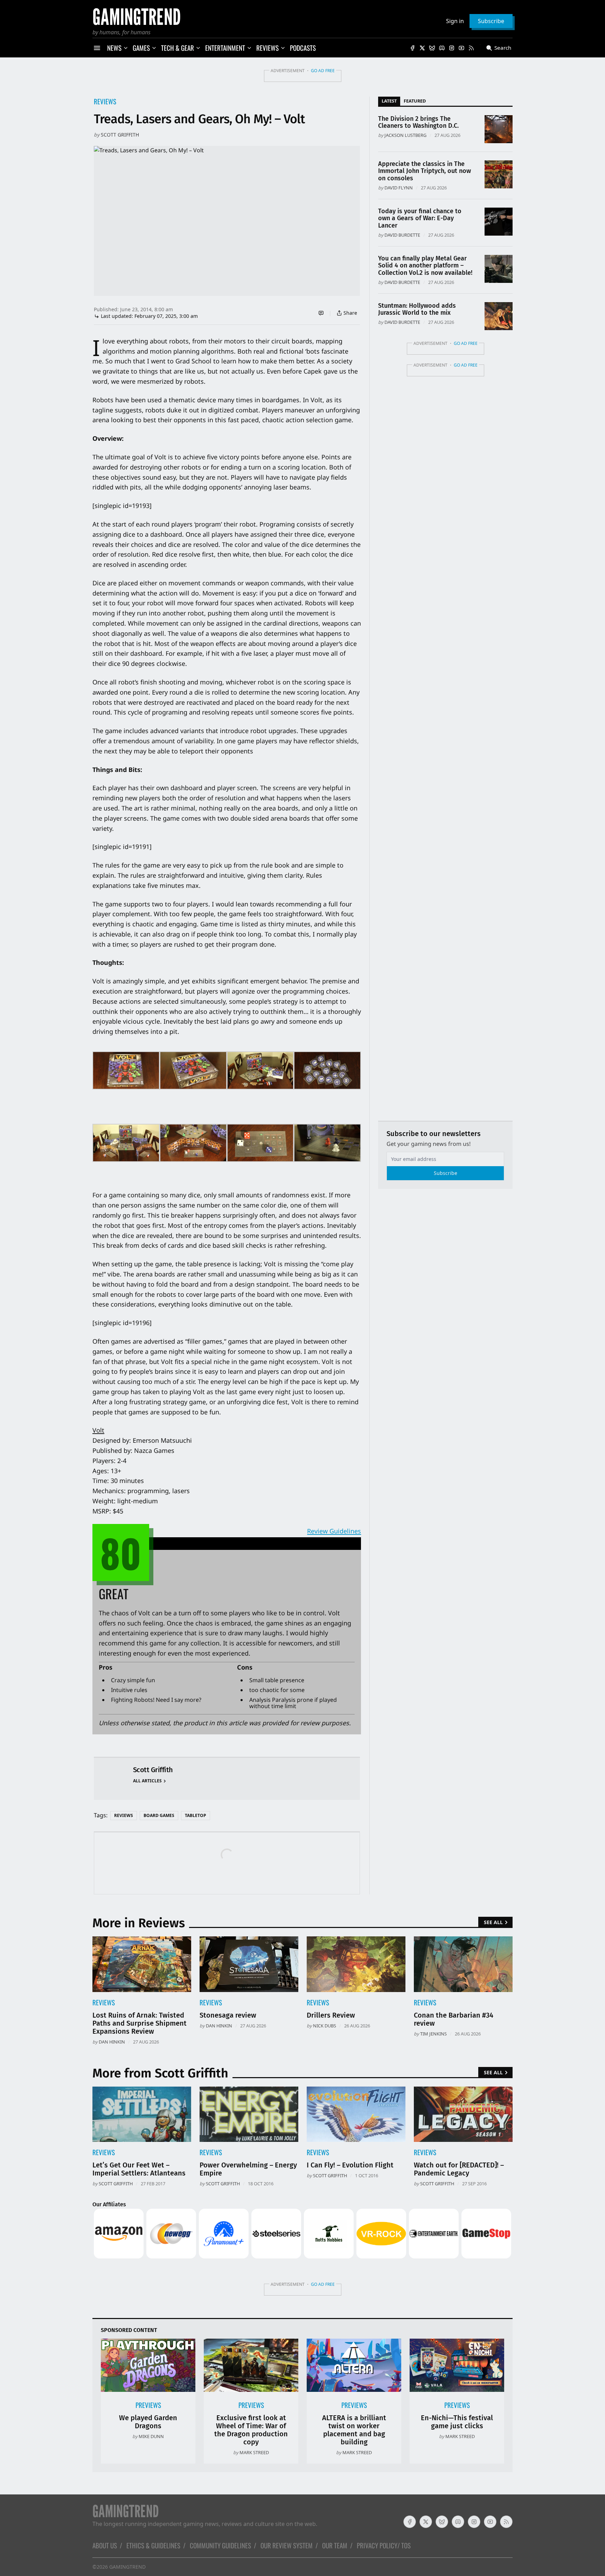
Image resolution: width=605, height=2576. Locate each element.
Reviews (105, 101)
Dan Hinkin (112, 2042)
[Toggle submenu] (126, 48)
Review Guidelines (334, 1531)
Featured (415, 101)
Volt (98, 1430)
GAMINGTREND (127, 2567)
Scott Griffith (120, 135)
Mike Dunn (151, 2436)
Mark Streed (254, 2452)
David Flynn (399, 188)
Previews (148, 2405)
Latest (389, 101)
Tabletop (196, 1815)
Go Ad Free (323, 71)
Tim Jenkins (433, 2034)
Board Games (159, 1815)
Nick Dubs (325, 2026)
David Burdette (402, 235)
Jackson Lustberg (405, 135)
